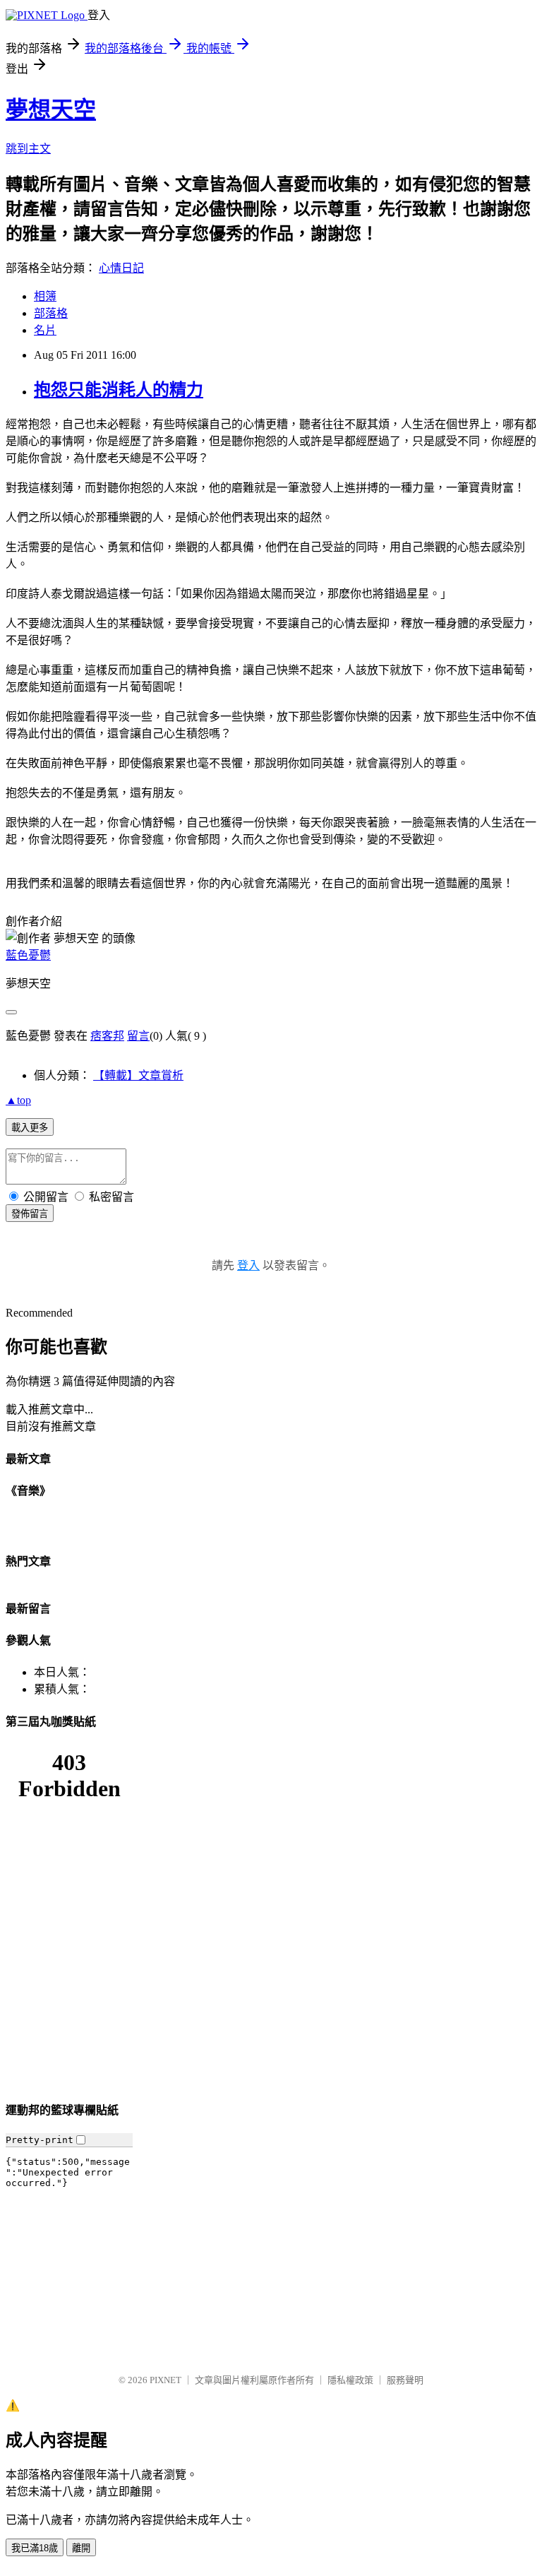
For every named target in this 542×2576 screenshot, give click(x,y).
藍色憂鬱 (28, 955)
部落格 (51, 313)
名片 (45, 330)
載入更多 (30, 1128)
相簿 (45, 296)
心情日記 (121, 268)
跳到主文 (28, 149)
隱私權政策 (350, 2380)
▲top (18, 1100)
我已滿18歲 (35, 2548)
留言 (138, 1036)
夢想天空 (51, 109)
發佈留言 (30, 1214)
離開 (81, 2548)
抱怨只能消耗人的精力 (119, 390)
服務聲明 (405, 2380)
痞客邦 (107, 1036)
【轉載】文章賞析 (138, 1075)
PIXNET (165, 2380)
